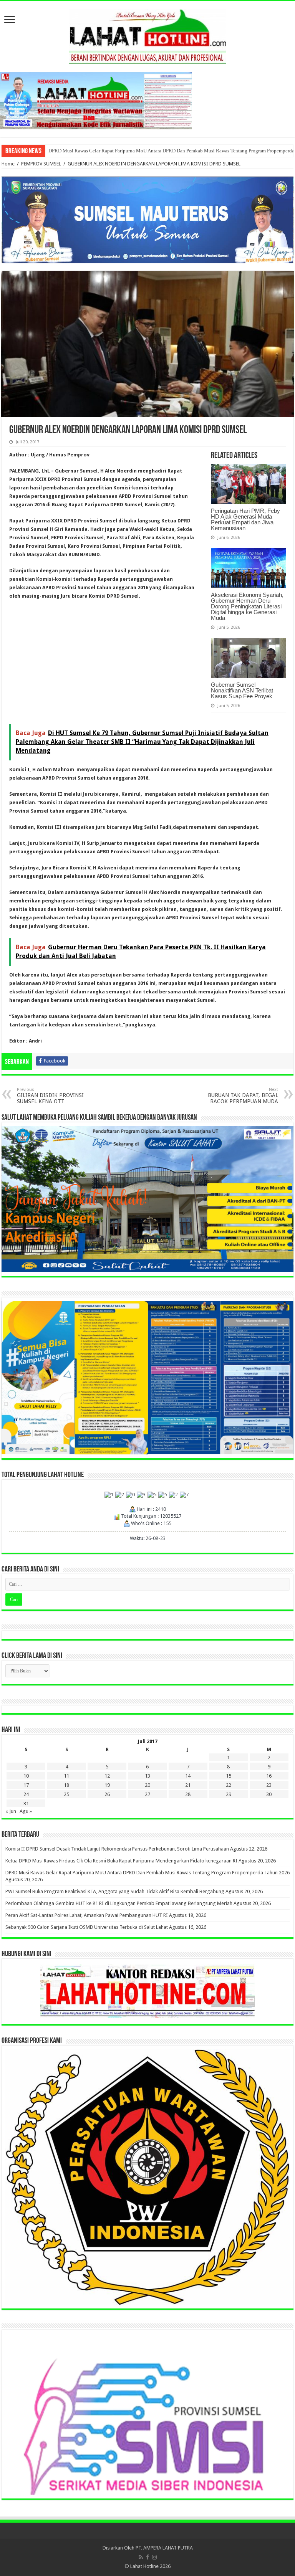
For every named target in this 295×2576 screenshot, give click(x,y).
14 (188, 1776)
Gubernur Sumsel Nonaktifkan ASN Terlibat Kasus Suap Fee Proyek (242, 690)
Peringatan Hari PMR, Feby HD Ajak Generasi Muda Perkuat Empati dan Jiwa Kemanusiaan (245, 519)
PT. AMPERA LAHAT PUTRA (164, 2548)
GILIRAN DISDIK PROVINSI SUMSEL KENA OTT (50, 1096)
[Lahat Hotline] (147, 35)
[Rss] (141, 2557)
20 (147, 1785)
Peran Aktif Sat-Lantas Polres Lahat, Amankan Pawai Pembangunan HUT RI (87, 1915)
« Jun (11, 1811)
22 (229, 1785)
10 (26, 1776)
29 (229, 1794)
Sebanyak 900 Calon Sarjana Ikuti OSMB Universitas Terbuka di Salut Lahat (87, 1927)
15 (229, 1776)
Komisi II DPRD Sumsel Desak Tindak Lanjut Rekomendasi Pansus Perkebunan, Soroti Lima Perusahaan (117, 1849)
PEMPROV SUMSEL (41, 164)
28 (188, 1794)
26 (107, 1794)
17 (26, 1785)
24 (26, 1794)
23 (269, 1785)
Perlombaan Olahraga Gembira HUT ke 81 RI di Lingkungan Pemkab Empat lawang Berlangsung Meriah (157, 151)
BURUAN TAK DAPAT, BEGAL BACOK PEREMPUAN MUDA (243, 1096)
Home (8, 164)
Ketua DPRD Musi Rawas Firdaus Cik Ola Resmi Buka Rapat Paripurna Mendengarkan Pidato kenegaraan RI (121, 1861)
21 (188, 1785)
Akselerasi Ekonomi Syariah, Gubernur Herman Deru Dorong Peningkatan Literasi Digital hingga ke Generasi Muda (247, 606)
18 (66, 1785)
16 (269, 1776)
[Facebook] (147, 2557)
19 (107, 1785)
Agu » (26, 1811)
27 (147, 1794)
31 (26, 1804)
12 (107, 1776)
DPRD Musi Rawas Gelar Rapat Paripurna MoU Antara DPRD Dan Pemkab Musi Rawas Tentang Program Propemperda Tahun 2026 (147, 1873)
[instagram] (154, 2557)
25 (66, 1794)
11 (66, 1776)
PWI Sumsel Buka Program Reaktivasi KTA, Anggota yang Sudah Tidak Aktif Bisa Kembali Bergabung (115, 1891)
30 (269, 1794)
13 (147, 1776)
